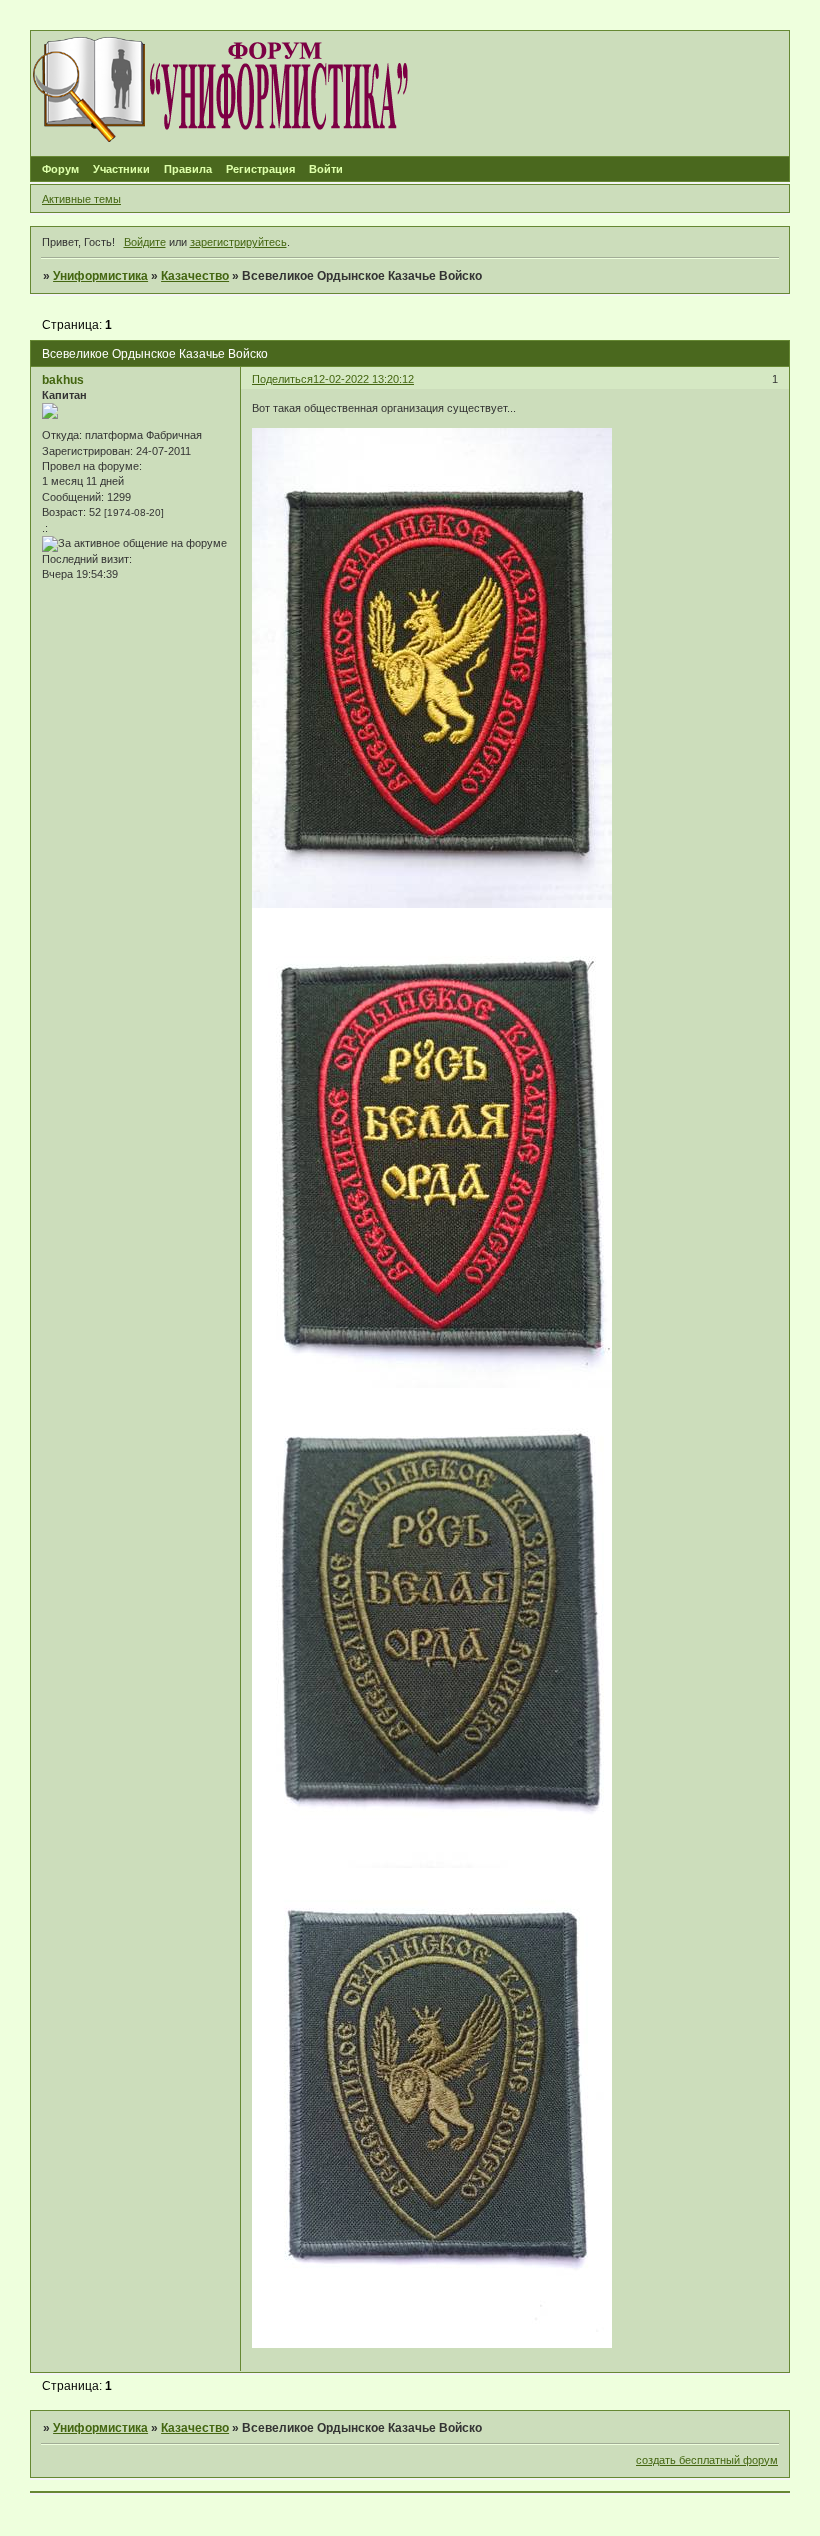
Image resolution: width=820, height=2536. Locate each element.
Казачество (195, 276)
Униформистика (100, 276)
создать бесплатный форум (707, 2460)
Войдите (145, 242)
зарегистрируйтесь (238, 242)
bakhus (63, 380)
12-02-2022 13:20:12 (363, 379)
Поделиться (282, 379)
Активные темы (81, 199)
